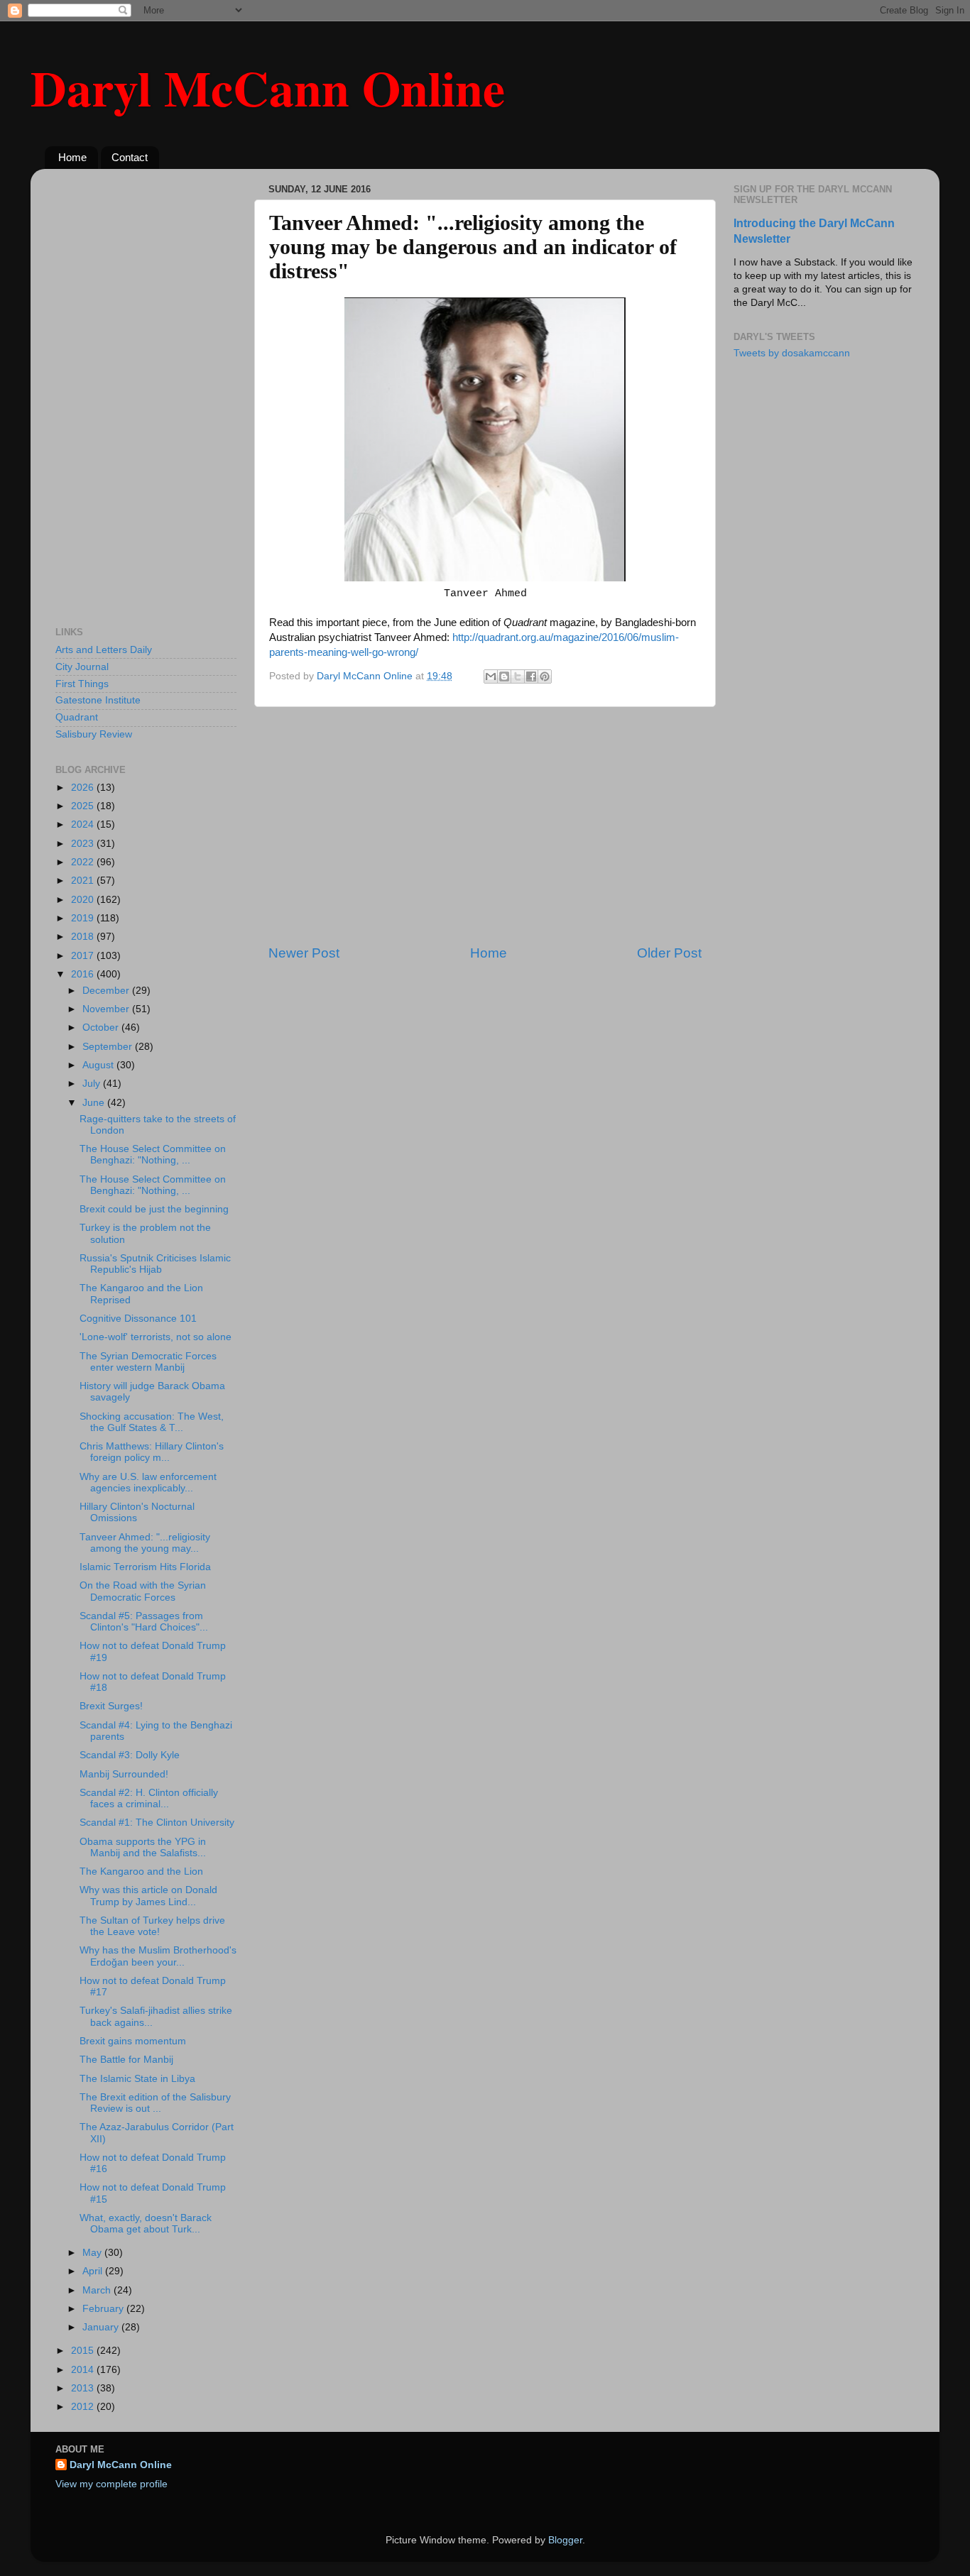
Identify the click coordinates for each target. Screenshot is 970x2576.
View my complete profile (111, 2484)
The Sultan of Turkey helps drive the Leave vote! (152, 1926)
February (104, 2309)
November (107, 1009)
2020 (84, 900)
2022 (84, 862)
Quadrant (77, 717)
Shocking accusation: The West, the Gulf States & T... (152, 1422)
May (93, 2253)
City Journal (82, 667)
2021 (84, 881)
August (99, 1065)
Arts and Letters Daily (104, 650)
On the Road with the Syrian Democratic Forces (143, 1591)
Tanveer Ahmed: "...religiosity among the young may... (145, 1543)
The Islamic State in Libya (137, 2079)
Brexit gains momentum (133, 2041)
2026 (84, 788)
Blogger (565, 2540)
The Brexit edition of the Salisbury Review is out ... (155, 2103)
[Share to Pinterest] (545, 676)
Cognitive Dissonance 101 (138, 1319)
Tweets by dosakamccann (792, 353)
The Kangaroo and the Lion (141, 1871)
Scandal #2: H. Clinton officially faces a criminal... (149, 1798)
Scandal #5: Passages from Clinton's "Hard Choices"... (144, 1622)
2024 (84, 824)
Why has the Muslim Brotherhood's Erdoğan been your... (158, 1956)
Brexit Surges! (111, 1706)
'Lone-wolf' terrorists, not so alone (156, 1337)
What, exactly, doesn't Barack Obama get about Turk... (146, 2224)
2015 (84, 2351)
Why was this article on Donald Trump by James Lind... (148, 1896)
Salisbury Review (94, 734)
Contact (130, 157)
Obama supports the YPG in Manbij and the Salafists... (143, 1847)
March (98, 2290)
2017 (84, 956)
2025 (84, 806)
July (93, 1084)
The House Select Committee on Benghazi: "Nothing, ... (153, 1155)
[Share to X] (518, 676)
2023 (84, 844)
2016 (84, 974)
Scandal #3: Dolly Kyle (130, 1755)
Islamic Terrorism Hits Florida (145, 1567)
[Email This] (491, 676)
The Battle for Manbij (126, 2060)
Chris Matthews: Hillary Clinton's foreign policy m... (152, 1452)
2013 (84, 2388)
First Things (82, 684)
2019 (84, 918)
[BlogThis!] (504, 676)
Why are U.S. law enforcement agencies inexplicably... (148, 1482)
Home (72, 157)
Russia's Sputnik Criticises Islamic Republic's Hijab (155, 1264)
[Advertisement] (485, 826)
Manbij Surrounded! (124, 1774)
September (109, 1047)
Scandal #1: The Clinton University (157, 1823)
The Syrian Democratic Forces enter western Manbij (148, 1362)
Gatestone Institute (98, 700)
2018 (84, 937)
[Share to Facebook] (531, 676)
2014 (84, 2370)
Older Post (669, 953)
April (94, 2271)
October (102, 1027)
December (107, 991)
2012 (84, 2407)
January (102, 2327)
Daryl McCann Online (268, 87)
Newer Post (304, 953)
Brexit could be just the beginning (154, 1209)
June (95, 1103)
